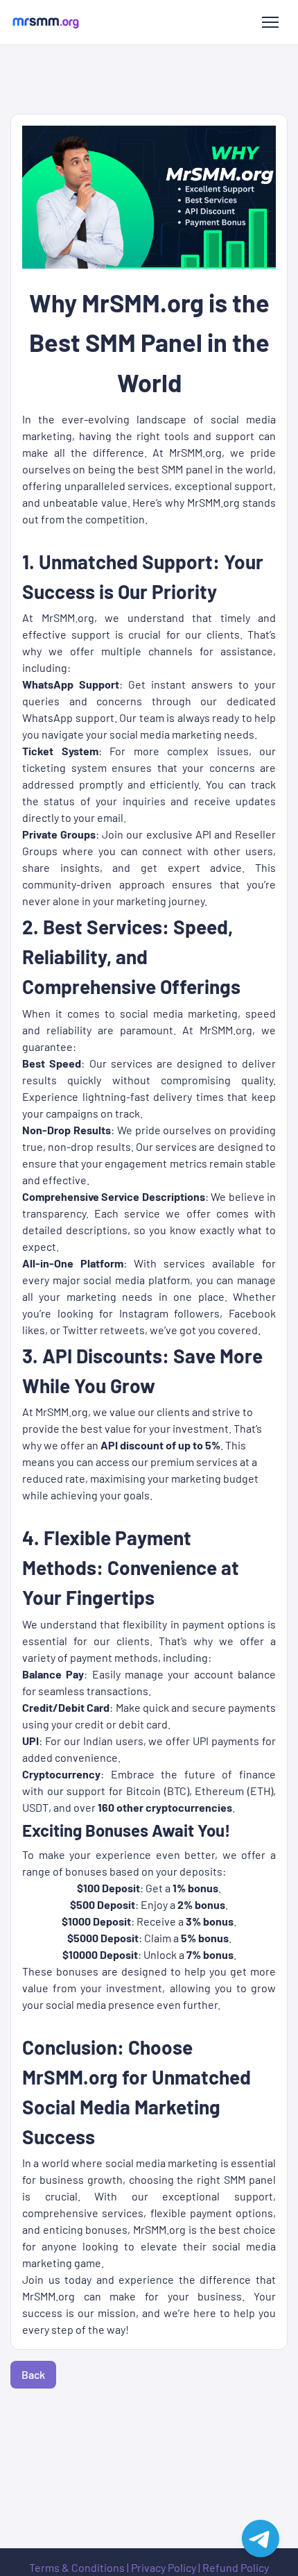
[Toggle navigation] (270, 22)
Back (33, 2374)
